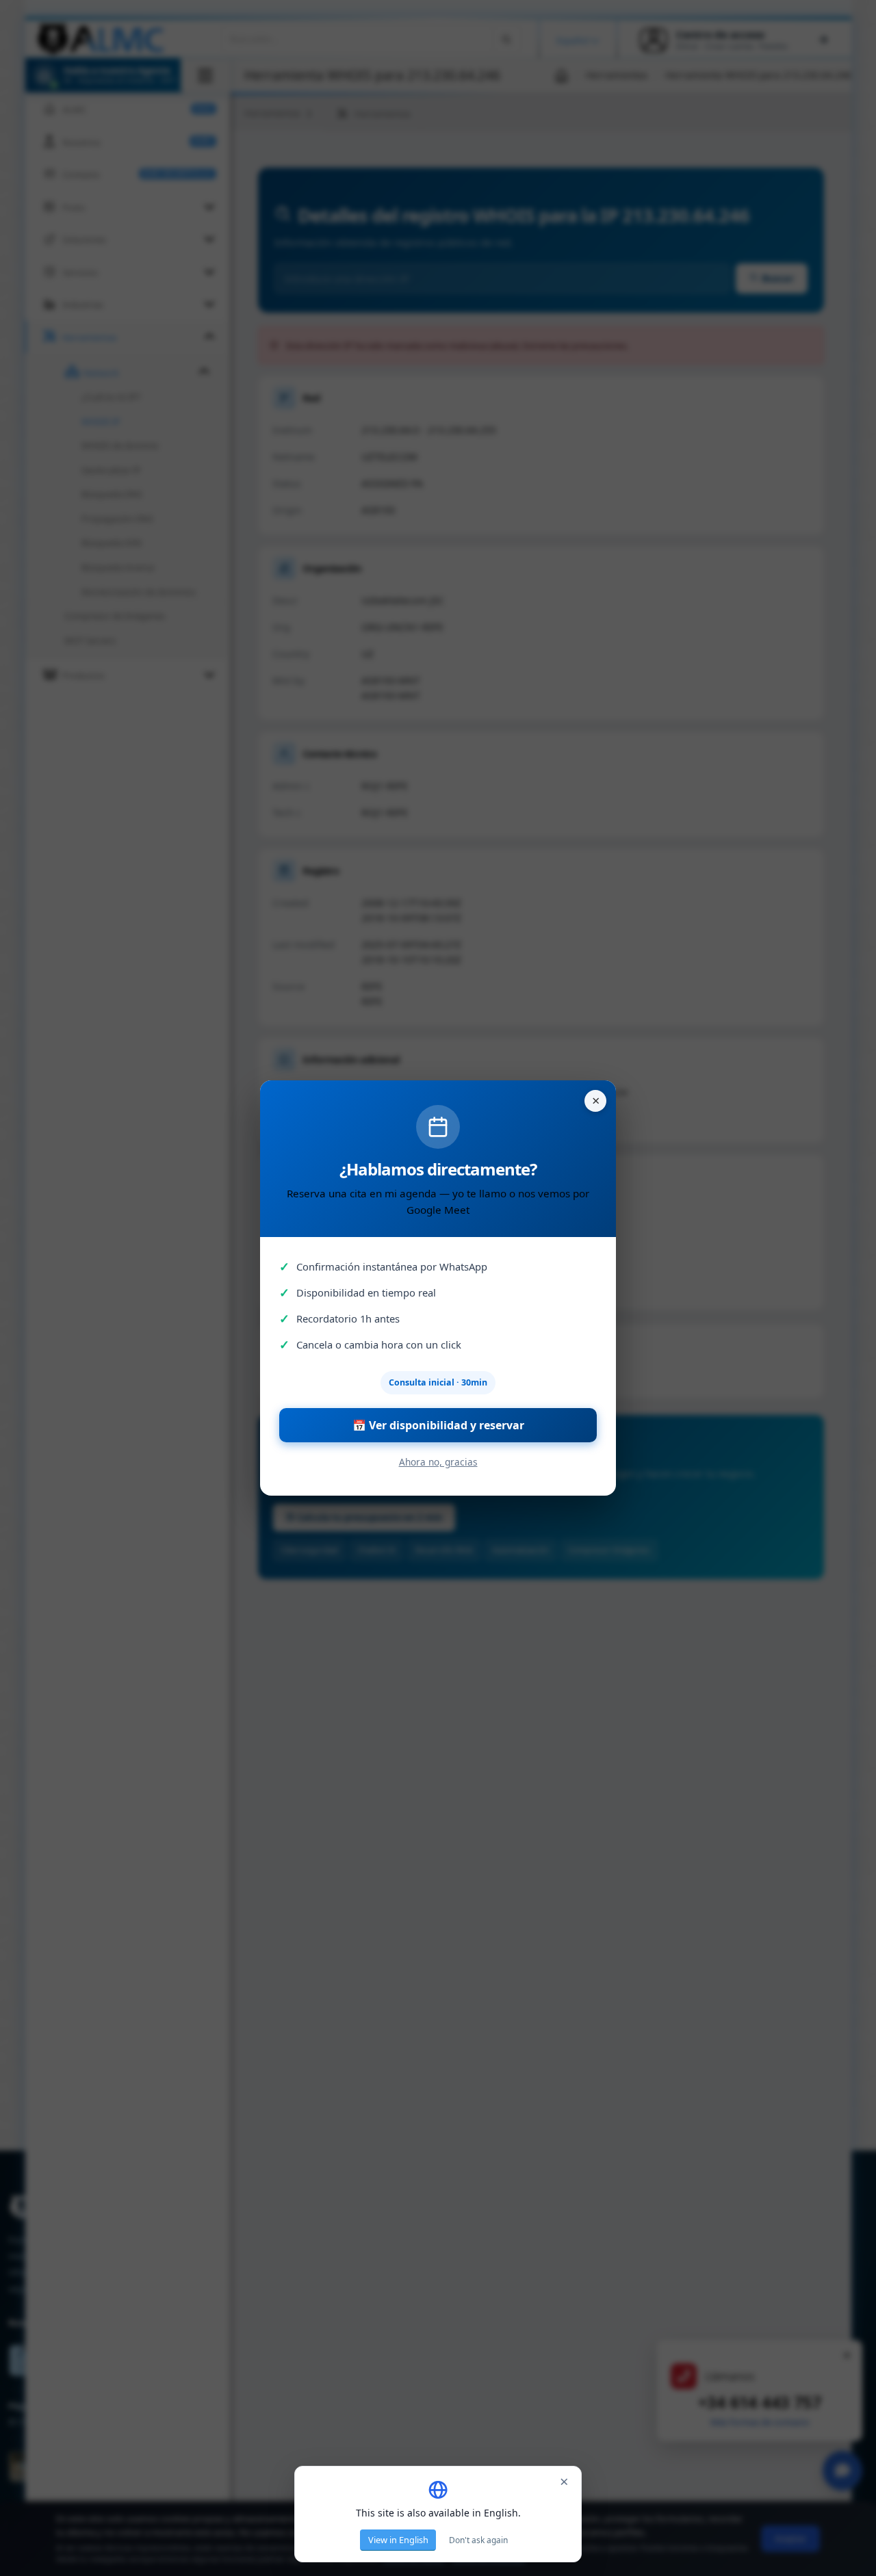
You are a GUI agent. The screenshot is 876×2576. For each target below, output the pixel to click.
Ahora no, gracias (438, 1462)
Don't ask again (478, 2540)
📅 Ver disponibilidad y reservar (438, 1425)
